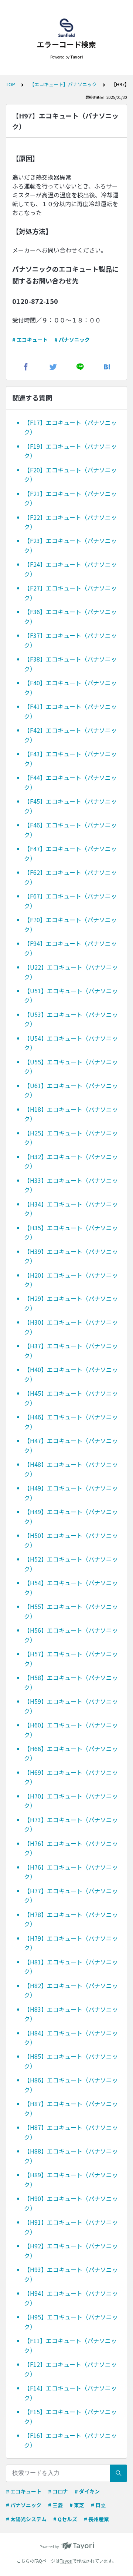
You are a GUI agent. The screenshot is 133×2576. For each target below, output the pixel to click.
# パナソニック (72, 339)
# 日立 (98, 2505)
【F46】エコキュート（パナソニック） (70, 830)
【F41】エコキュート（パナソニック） (70, 711)
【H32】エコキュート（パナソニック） (71, 1161)
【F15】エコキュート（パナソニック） (70, 2416)
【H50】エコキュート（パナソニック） (71, 1540)
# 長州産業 (96, 2519)
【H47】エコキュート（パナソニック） (71, 1445)
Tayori (66, 2561)
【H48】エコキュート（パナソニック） (71, 1469)
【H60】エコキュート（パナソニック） (71, 1730)
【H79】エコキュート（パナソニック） (71, 1943)
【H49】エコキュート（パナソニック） (71, 1493)
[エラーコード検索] (66, 28)
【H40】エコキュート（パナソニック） (71, 1374)
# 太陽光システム (26, 2519)
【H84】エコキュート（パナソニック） (71, 2038)
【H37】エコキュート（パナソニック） (71, 1351)
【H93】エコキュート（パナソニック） (71, 2274)
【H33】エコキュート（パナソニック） (71, 1185)
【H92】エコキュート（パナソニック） (71, 2251)
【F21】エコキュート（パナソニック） (70, 498)
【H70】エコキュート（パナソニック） (71, 1801)
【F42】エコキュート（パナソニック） (70, 735)
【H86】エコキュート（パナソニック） (71, 2085)
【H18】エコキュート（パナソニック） (71, 1114)
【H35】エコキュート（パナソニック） (71, 1232)
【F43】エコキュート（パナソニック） (70, 759)
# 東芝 (77, 2505)
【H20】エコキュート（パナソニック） (71, 1280)
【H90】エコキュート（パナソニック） (71, 2203)
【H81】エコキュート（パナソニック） (71, 1967)
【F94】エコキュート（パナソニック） (70, 948)
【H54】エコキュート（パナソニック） (71, 1588)
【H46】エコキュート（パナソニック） (71, 1422)
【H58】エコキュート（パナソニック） (71, 1682)
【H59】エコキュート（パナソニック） (71, 1706)
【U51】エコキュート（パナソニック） (71, 996)
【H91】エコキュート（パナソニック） (71, 2227)
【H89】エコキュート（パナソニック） (71, 2179)
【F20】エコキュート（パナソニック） (70, 475)
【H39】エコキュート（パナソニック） (71, 1256)
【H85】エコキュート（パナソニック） (71, 2061)
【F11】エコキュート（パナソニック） (70, 2345)
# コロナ (58, 2491)
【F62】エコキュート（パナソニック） (70, 877)
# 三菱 (55, 2505)
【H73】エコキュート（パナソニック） (71, 1824)
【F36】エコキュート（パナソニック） (70, 616)
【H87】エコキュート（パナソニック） (71, 2108)
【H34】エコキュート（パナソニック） (71, 1209)
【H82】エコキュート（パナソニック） (71, 1990)
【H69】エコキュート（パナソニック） (71, 1777)
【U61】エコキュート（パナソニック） (71, 1090)
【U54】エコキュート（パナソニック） (71, 1043)
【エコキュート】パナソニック (63, 84)
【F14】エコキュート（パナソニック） (70, 2393)
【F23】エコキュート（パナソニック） (70, 545)
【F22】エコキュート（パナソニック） (70, 522)
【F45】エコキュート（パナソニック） (70, 806)
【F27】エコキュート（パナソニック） (70, 593)
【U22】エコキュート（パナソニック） (71, 972)
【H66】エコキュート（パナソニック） (71, 1753)
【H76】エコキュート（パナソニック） (71, 1848)
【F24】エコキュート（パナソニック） (70, 569)
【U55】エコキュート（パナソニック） (71, 1067)
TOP (11, 84)
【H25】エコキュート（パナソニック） (71, 1138)
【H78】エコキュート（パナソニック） (71, 1919)
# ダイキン (87, 2491)
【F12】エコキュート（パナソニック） (70, 2369)
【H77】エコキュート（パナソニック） (71, 1896)
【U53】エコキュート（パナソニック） (71, 1019)
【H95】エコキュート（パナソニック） (71, 2322)
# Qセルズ (65, 2519)
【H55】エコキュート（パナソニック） (71, 1611)
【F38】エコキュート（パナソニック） (70, 664)
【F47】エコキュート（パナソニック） (70, 853)
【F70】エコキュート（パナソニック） (70, 924)
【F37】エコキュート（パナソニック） (70, 640)
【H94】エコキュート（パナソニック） (71, 2298)
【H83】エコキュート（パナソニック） (71, 2014)
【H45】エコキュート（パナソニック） (71, 1398)
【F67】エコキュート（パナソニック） (70, 901)
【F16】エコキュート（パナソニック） (70, 2440)
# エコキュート (30, 339)
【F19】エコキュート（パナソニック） (70, 451)
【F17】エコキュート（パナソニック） (70, 427)
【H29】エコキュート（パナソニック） (71, 1303)
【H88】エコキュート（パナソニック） (71, 2156)
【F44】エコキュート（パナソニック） (70, 782)
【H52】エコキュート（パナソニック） (71, 1564)
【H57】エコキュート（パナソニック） (71, 1659)
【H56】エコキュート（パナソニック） (71, 1635)
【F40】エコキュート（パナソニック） (70, 688)
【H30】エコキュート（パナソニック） (71, 1327)
